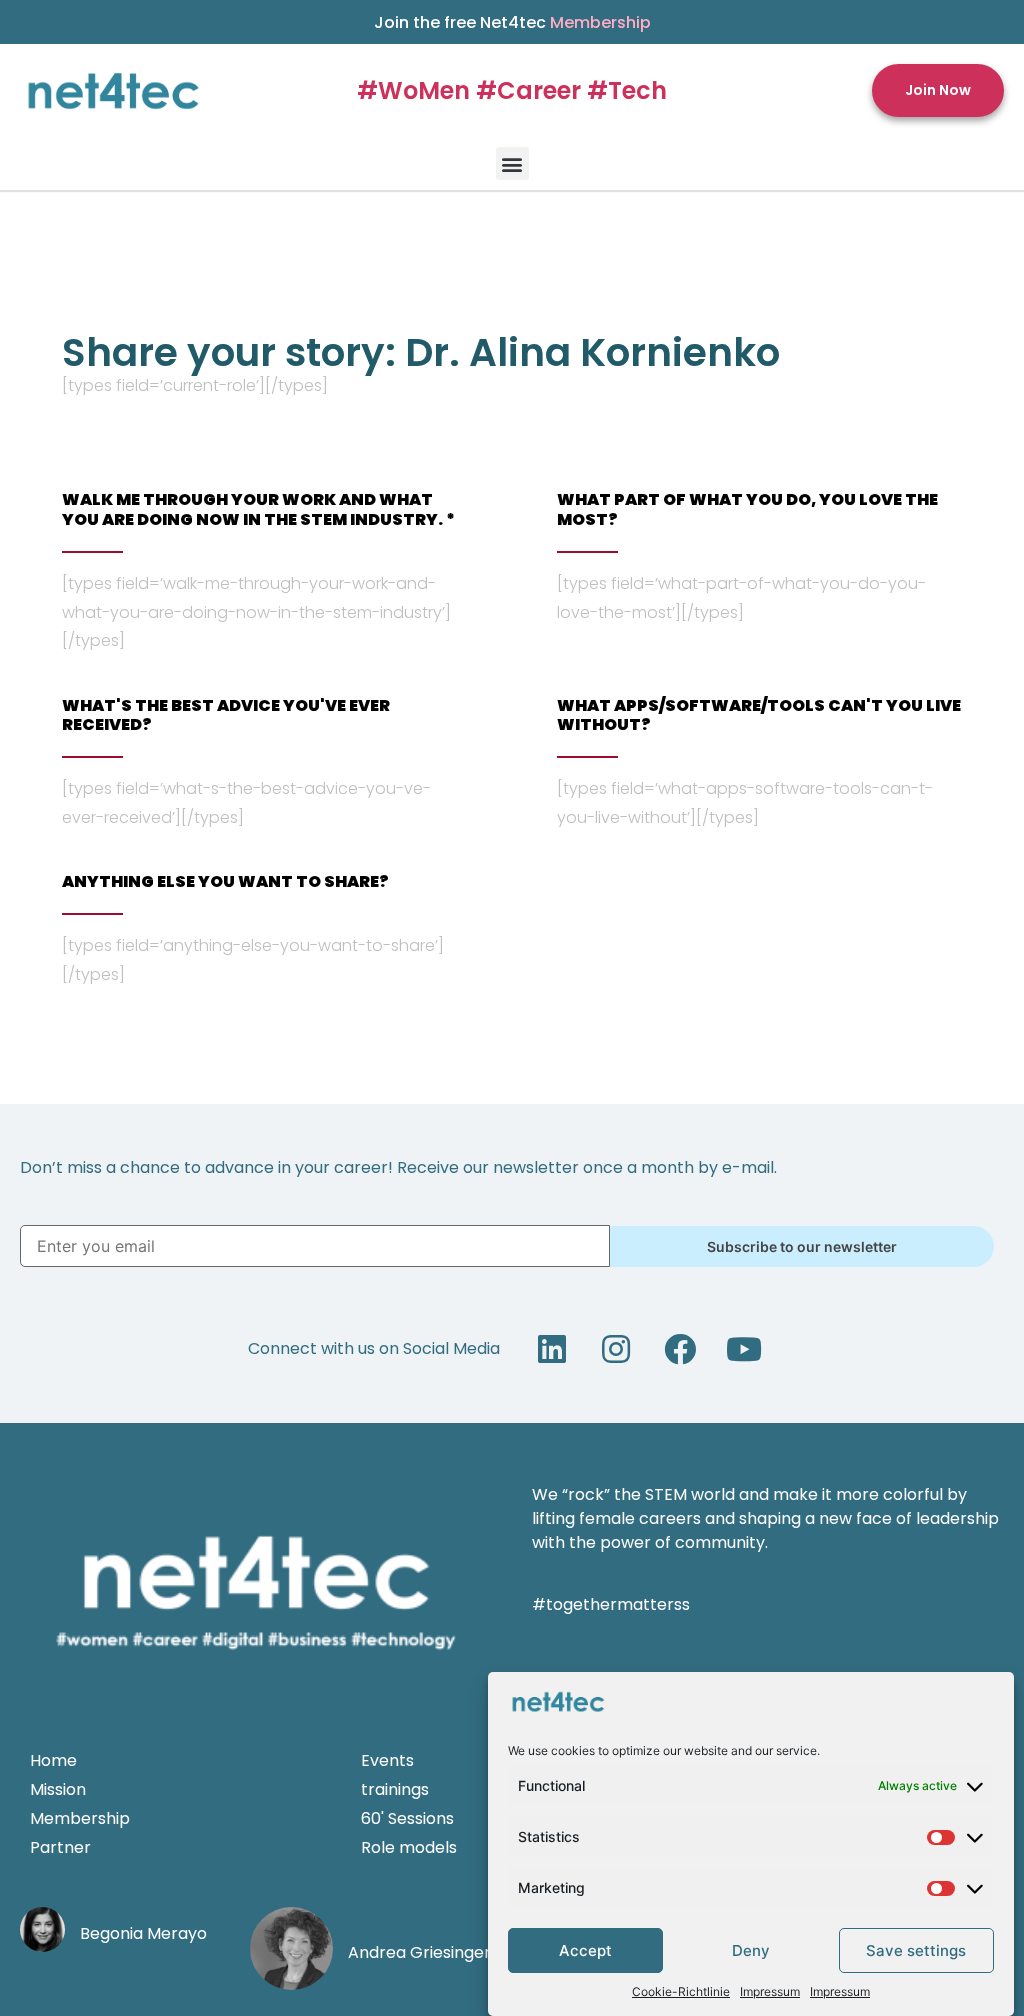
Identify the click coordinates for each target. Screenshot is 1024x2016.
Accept (585, 1950)
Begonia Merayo (143, 1933)
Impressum (770, 1991)
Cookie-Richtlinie (681, 1991)
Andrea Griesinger (419, 1952)
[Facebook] (680, 1349)
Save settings (916, 1950)
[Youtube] (744, 1349)
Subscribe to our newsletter (802, 1246)
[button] (938, 90)
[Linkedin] (552, 1349)
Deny (751, 1950)
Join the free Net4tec (512, 22)
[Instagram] (616, 1349)
